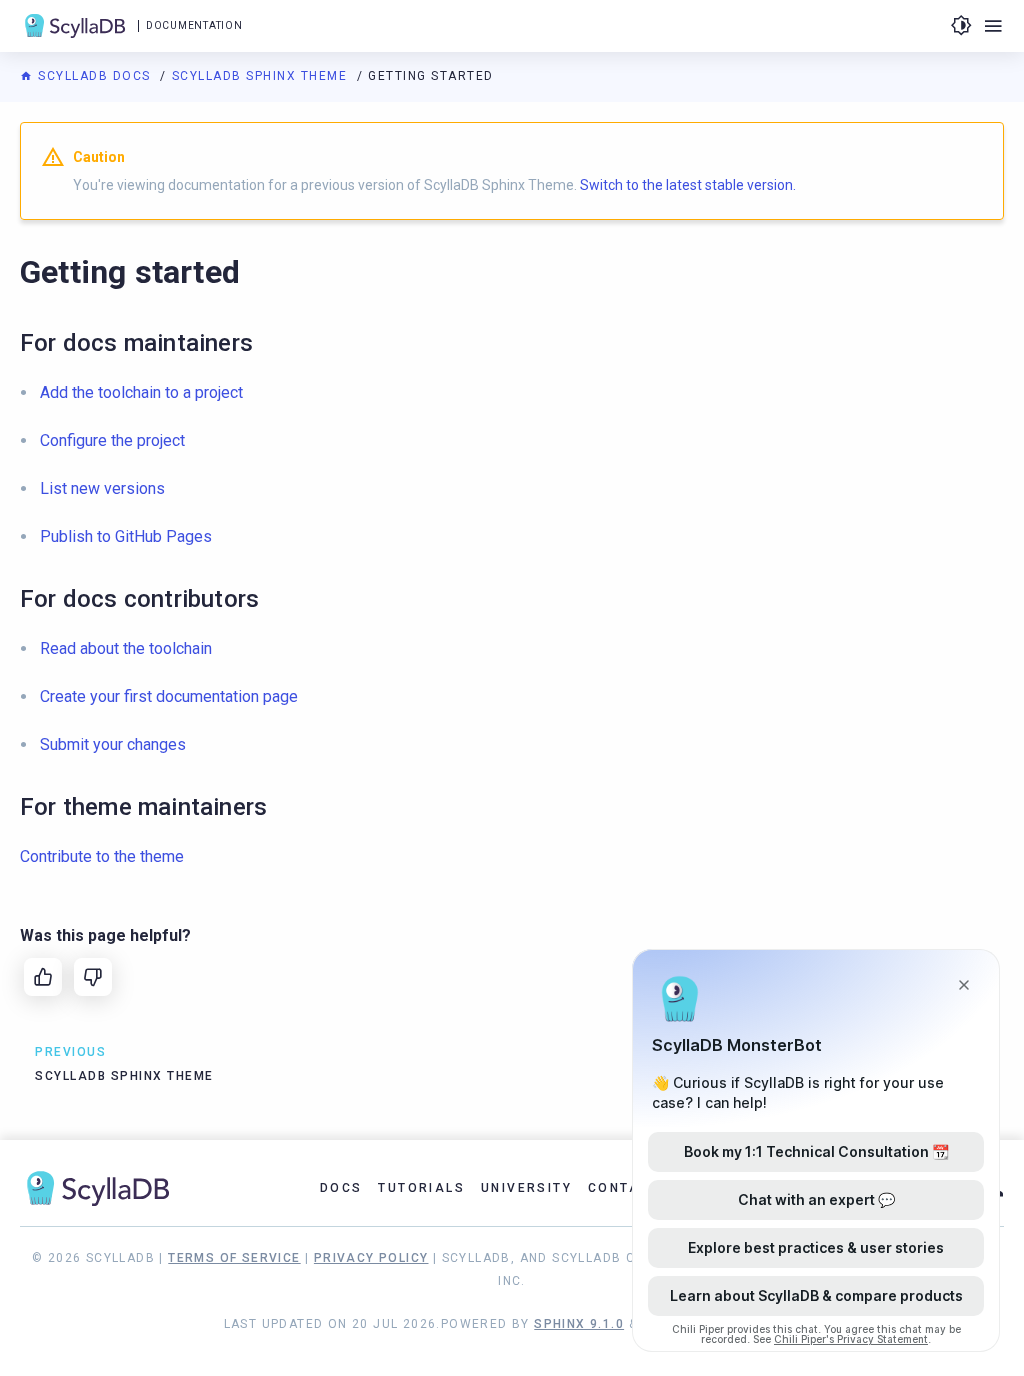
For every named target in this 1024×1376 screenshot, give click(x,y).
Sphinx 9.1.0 (579, 1324)
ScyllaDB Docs (94, 76)
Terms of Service (234, 1258)
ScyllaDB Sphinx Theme (262, 76)
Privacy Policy (371, 1258)
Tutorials (421, 1188)
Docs (341, 1188)
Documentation (194, 25)
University (526, 1188)
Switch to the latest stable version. (688, 185)
